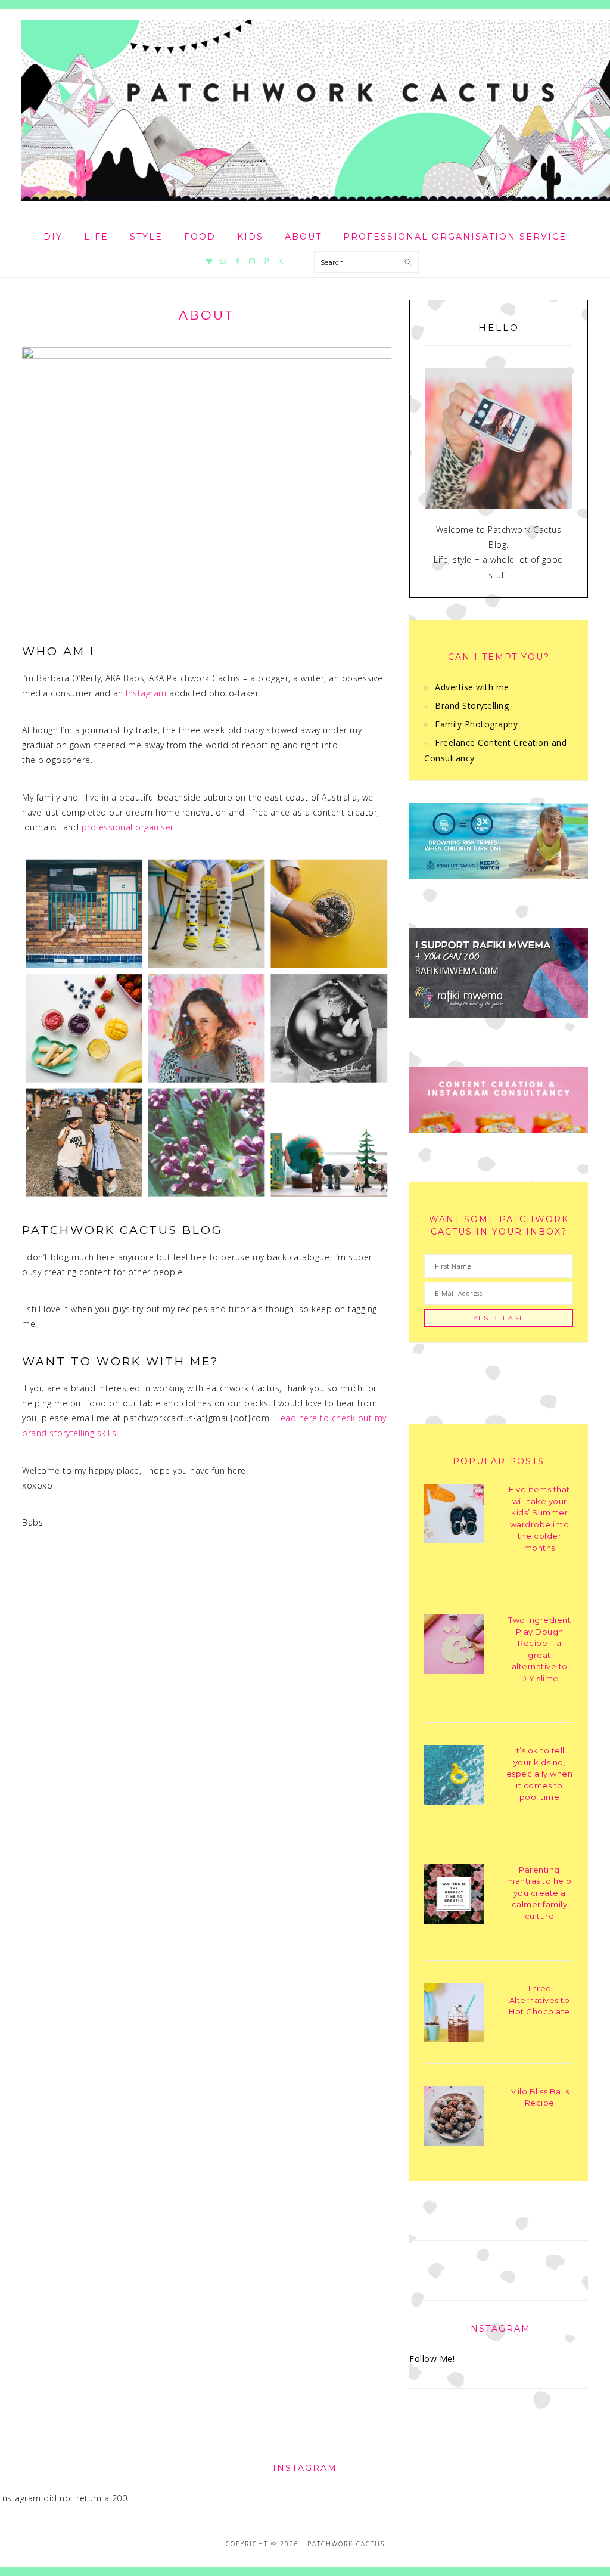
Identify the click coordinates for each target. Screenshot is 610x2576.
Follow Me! (432, 2359)
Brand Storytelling (472, 706)
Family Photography (476, 724)
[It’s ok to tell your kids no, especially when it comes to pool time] (454, 1777)
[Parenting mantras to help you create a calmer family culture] (454, 1896)
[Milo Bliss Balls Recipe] (454, 2118)
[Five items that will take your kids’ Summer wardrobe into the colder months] (454, 1516)
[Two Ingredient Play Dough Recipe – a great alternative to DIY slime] (454, 1646)
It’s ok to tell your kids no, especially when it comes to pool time (540, 1774)
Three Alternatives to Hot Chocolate (539, 2000)
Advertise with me (472, 687)
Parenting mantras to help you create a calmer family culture (539, 1893)
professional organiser (128, 827)
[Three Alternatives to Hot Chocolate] (454, 2015)
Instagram (146, 693)
